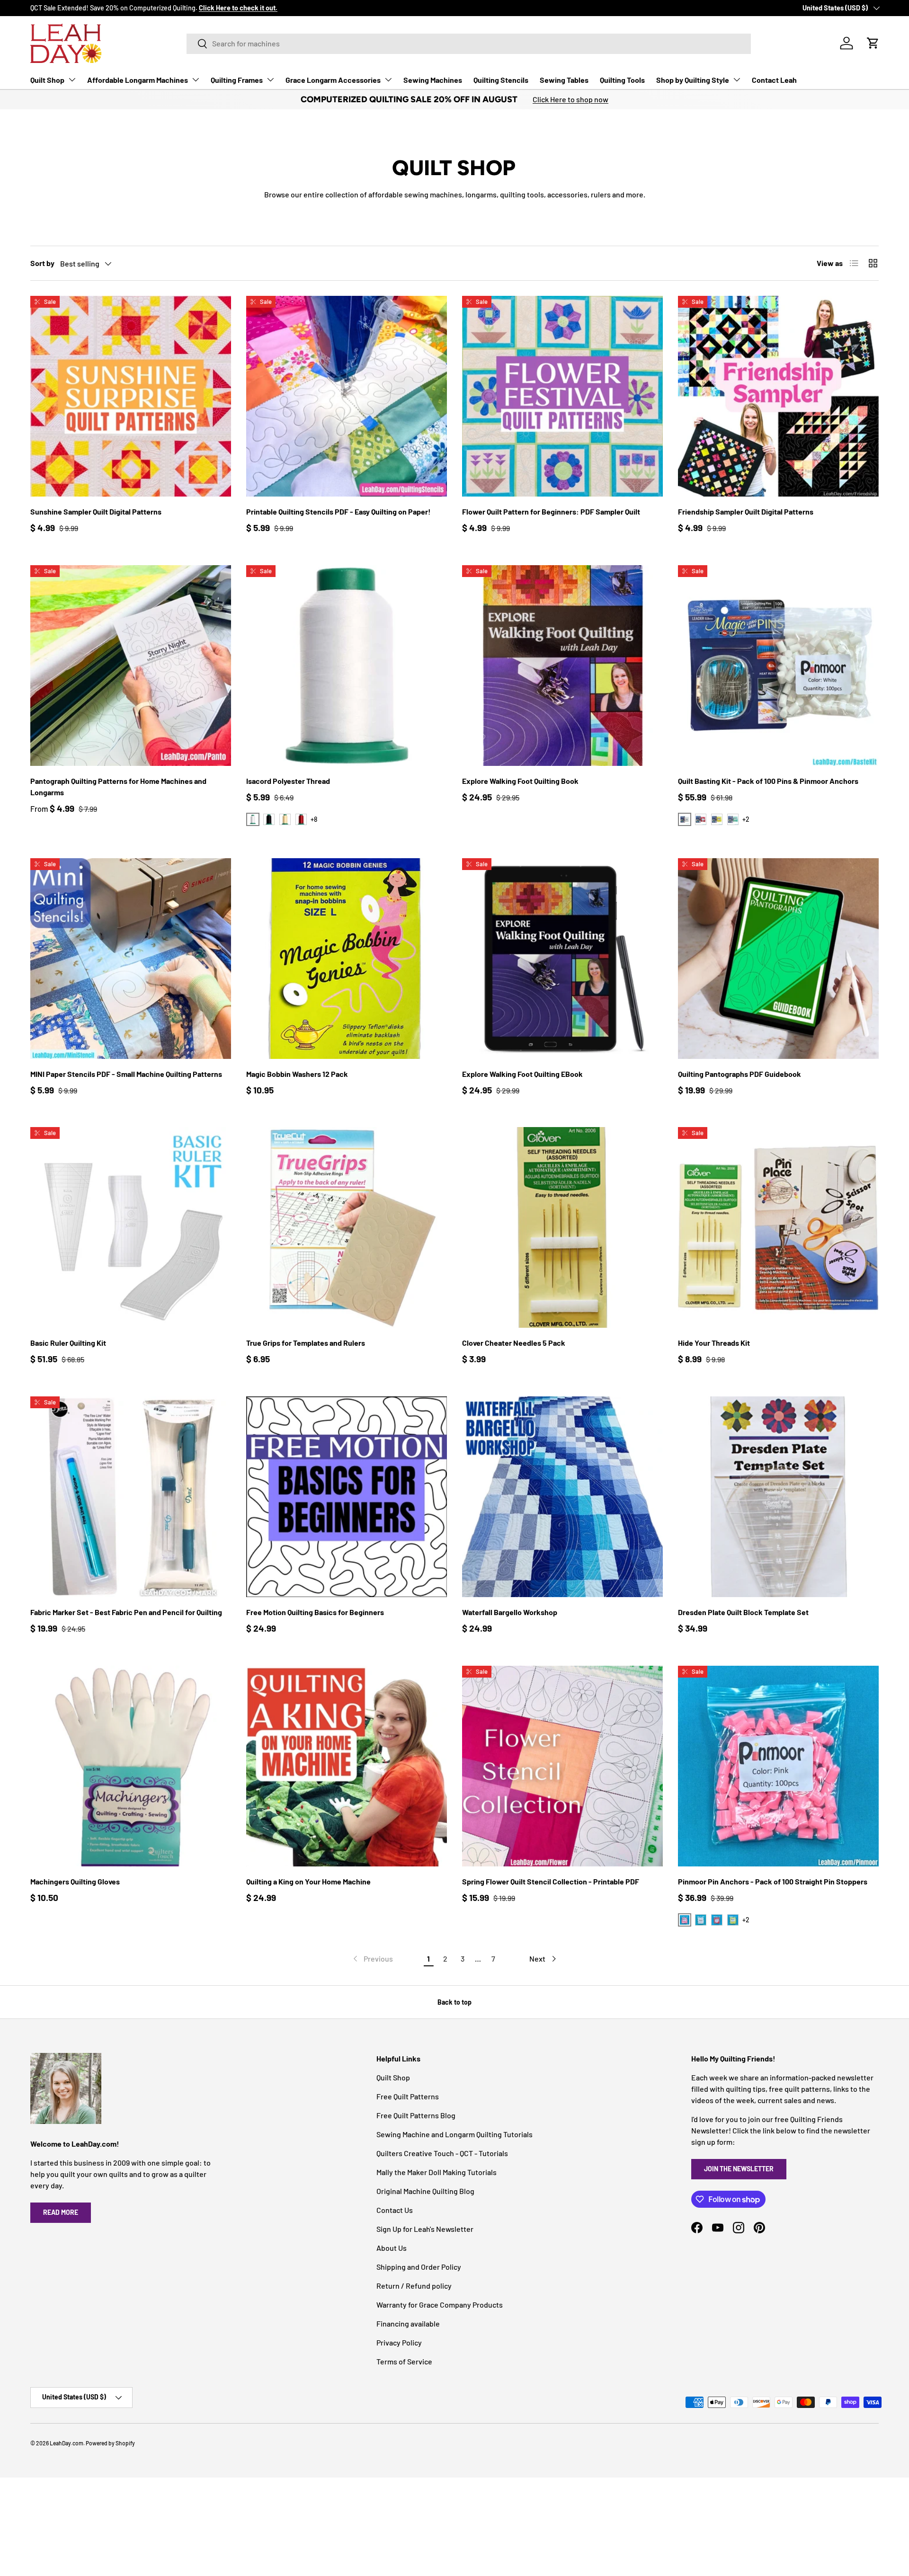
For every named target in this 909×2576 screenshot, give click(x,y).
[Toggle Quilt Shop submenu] (72, 80)
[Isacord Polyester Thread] (347, 666)
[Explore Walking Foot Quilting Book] (562, 666)
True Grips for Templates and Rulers (306, 1343)
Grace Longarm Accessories (333, 80)
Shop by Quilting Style (693, 80)
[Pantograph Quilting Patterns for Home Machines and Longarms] (131, 666)
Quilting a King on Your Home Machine (308, 1881)
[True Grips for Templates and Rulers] (347, 1227)
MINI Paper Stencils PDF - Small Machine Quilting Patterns (126, 1074)
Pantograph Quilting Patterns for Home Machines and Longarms (118, 786)
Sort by (42, 263)
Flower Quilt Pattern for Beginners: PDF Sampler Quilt (551, 511)
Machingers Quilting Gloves (75, 1881)
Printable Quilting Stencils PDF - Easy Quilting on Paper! (339, 511)
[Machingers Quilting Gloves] (131, 1766)
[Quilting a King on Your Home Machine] (347, 1766)
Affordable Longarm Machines (138, 80)
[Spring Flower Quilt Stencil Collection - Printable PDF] (562, 1766)
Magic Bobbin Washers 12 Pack (297, 1074)
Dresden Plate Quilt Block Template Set (743, 1612)
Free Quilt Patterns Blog (416, 2115)
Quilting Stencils (501, 80)
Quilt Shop (47, 80)
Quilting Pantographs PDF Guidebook (740, 1074)
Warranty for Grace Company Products (440, 2305)
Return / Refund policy (414, 2286)
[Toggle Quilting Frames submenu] (270, 80)
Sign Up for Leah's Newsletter (425, 2229)
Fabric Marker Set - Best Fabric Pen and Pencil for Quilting (126, 1612)
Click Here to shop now (570, 99)
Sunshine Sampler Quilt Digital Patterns (96, 511)
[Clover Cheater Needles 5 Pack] (562, 1227)
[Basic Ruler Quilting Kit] (131, 1227)
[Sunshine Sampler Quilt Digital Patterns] (131, 396)
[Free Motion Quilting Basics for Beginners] (347, 1497)
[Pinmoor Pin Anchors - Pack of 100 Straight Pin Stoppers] (778, 1766)
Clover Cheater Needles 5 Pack (514, 1343)
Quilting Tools (622, 80)
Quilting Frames (237, 80)
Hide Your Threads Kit (714, 1343)
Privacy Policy (399, 2342)
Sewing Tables (564, 80)
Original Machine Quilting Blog (425, 2191)
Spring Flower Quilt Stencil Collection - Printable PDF (551, 1881)
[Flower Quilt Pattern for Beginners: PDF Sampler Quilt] (562, 396)
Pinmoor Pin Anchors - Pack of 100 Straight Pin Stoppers (773, 1881)
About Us (392, 2248)
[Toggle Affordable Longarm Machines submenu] (196, 80)
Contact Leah (774, 80)
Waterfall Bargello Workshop (510, 1612)
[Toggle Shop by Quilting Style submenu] (737, 80)
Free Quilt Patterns (408, 2096)
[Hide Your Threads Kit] (778, 1227)
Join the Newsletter (739, 2169)
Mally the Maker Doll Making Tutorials (437, 2172)
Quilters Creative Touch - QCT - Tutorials (442, 2153)
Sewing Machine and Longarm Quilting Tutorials (454, 2134)
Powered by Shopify (110, 2443)
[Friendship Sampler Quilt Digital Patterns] (778, 396)
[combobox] (469, 43)
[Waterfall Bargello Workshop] (562, 1497)
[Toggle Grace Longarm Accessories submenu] (388, 80)
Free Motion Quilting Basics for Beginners (315, 1612)
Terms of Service (404, 2361)
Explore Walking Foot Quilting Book (520, 781)
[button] (873, 43)
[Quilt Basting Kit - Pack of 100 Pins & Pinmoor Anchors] (778, 666)
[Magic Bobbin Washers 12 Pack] (347, 959)
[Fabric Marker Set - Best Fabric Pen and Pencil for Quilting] (131, 1497)
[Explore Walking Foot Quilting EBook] (562, 959)
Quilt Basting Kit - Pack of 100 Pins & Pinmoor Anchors (768, 781)
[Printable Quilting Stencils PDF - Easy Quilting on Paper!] (347, 396)
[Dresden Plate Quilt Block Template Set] (778, 1497)
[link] (372, 1959)
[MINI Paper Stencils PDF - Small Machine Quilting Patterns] (131, 959)
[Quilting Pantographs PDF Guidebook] (778, 959)
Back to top (454, 2002)
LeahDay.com (67, 2443)
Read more (61, 2212)
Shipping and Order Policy (419, 2267)
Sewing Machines (433, 80)
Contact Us (395, 2210)
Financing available (408, 2323)
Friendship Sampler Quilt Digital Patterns (746, 511)
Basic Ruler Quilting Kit (68, 1343)
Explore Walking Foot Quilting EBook (522, 1074)
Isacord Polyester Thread (288, 781)
